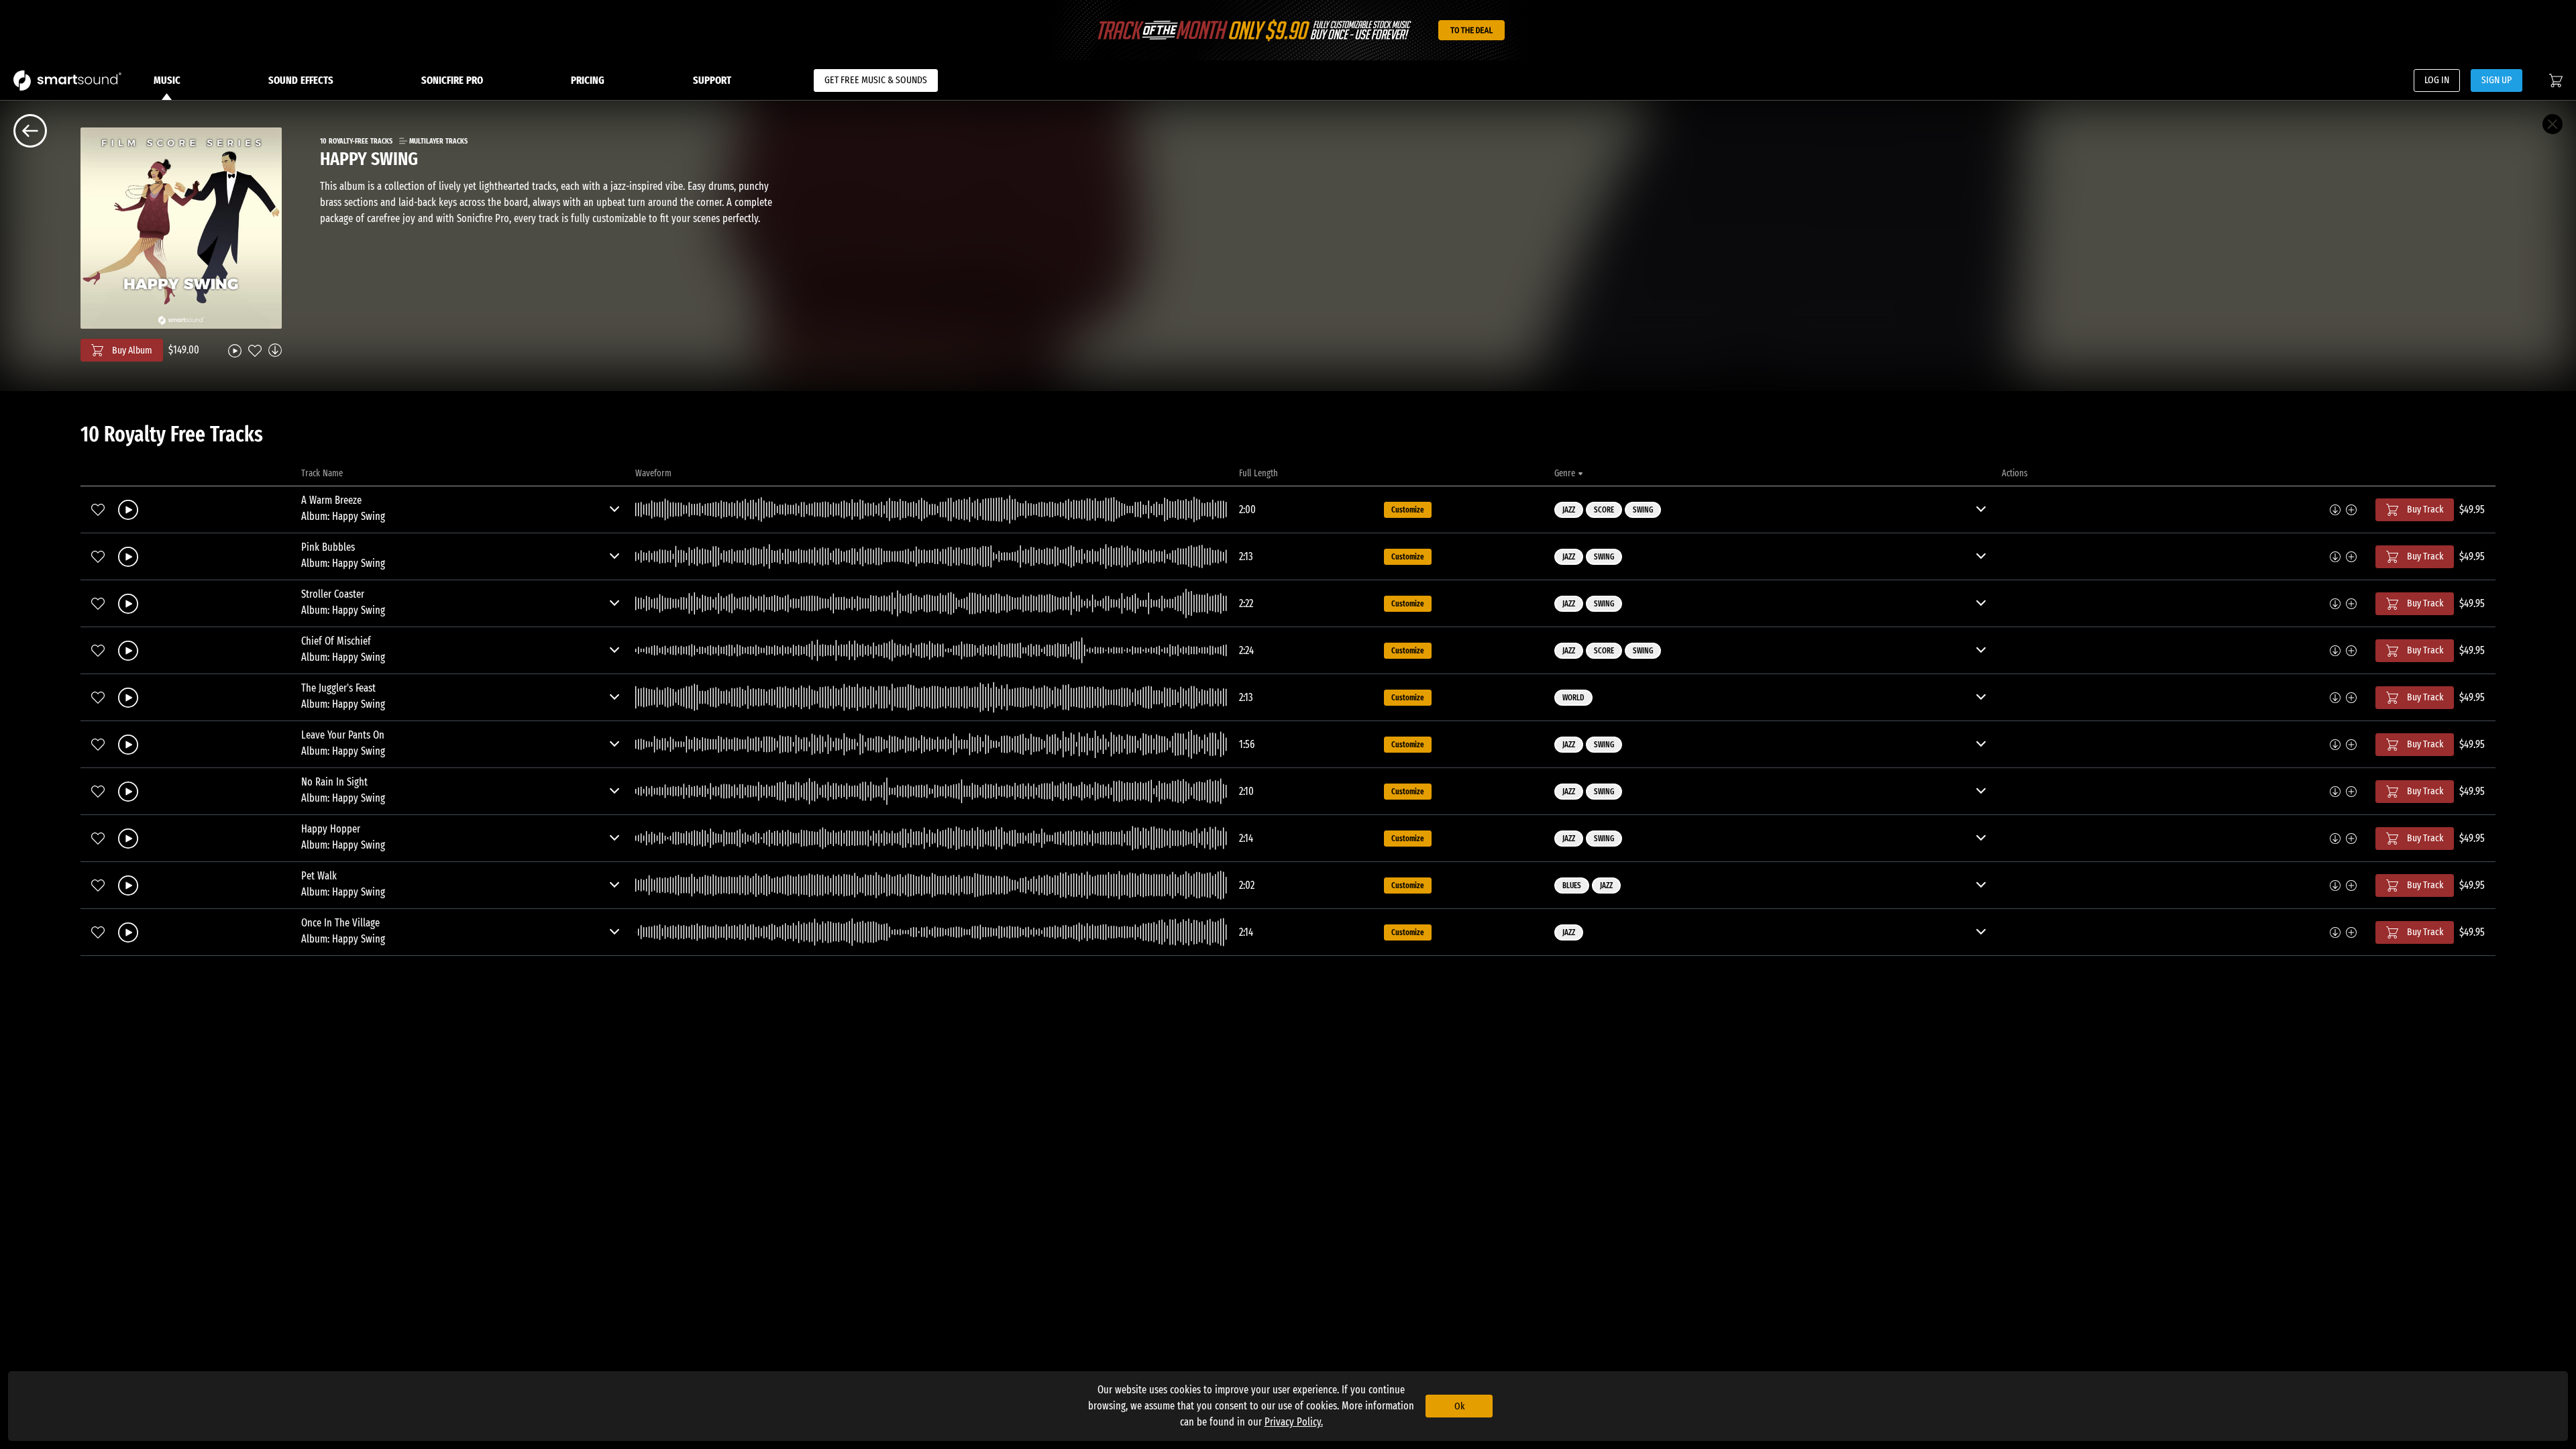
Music (167, 80)
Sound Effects (301, 80)
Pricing (588, 80)
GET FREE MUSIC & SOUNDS (876, 80)
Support (712, 80)
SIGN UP (2497, 80)
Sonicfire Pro (452, 80)
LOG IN (2437, 80)
